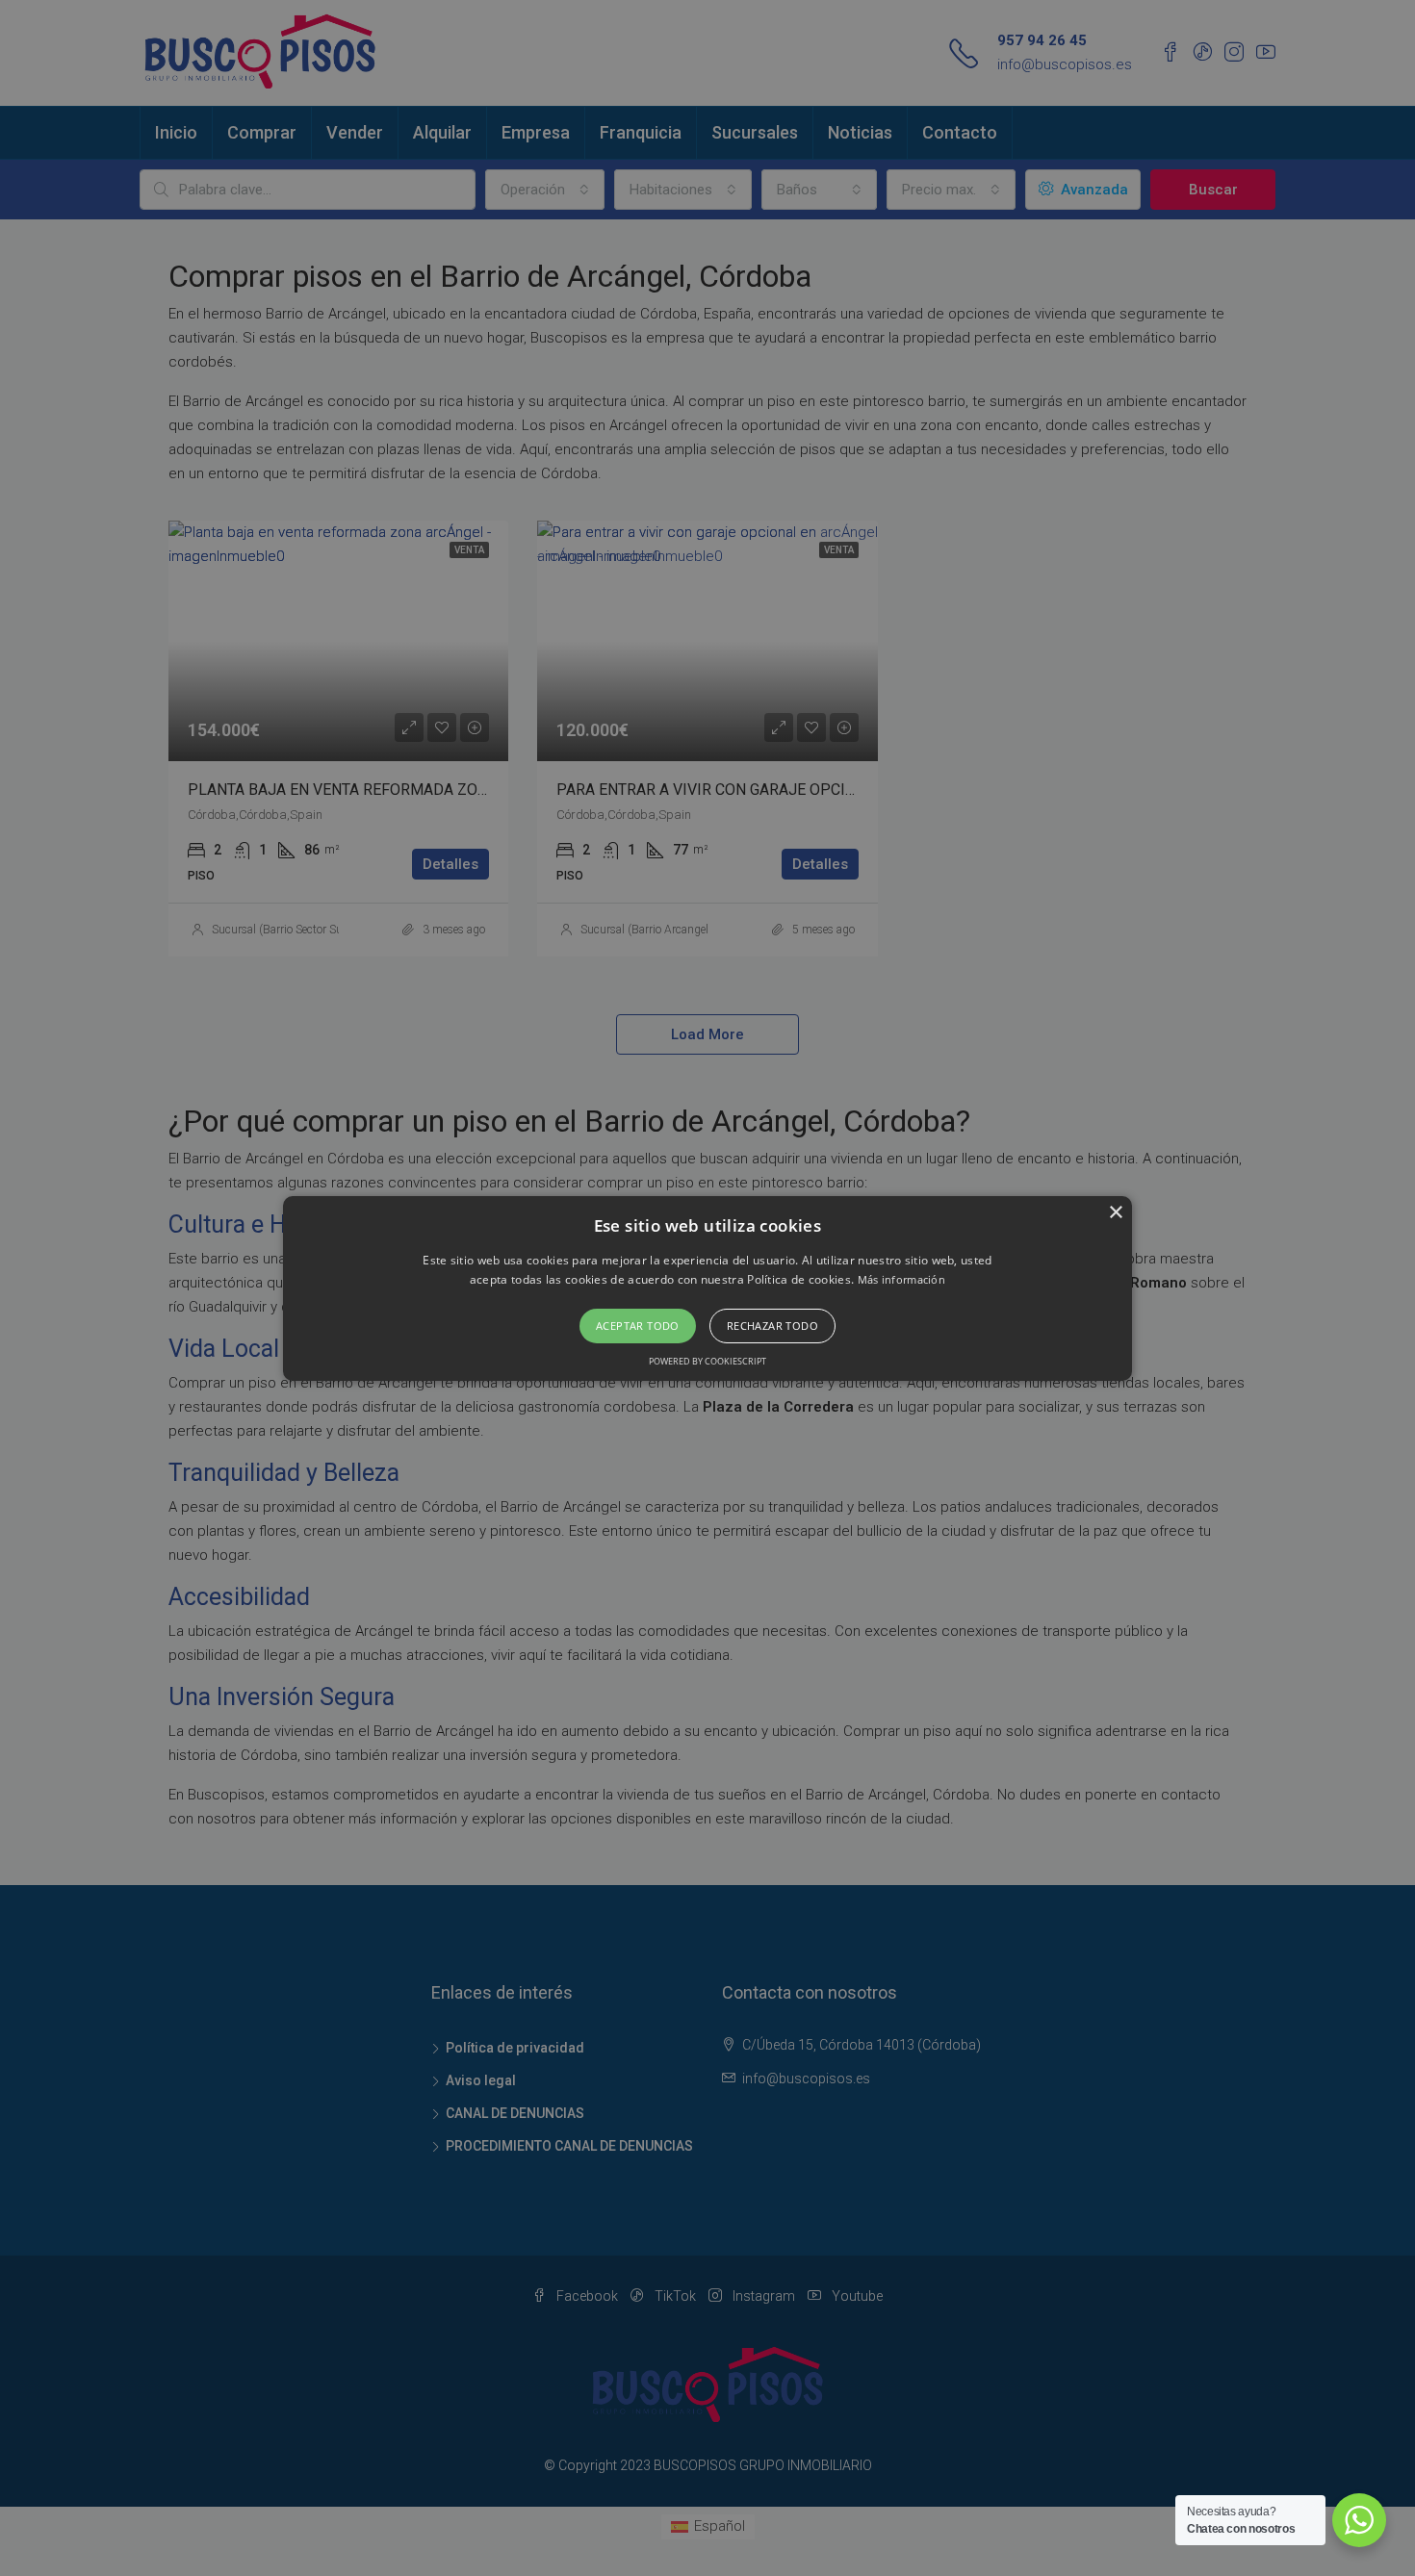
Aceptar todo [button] (638, 1326)
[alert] (707, 1288)
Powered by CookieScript (707, 1361)
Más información (902, 1279)
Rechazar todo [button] (772, 1326)
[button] (707, 1288)
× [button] (1115, 1212)
